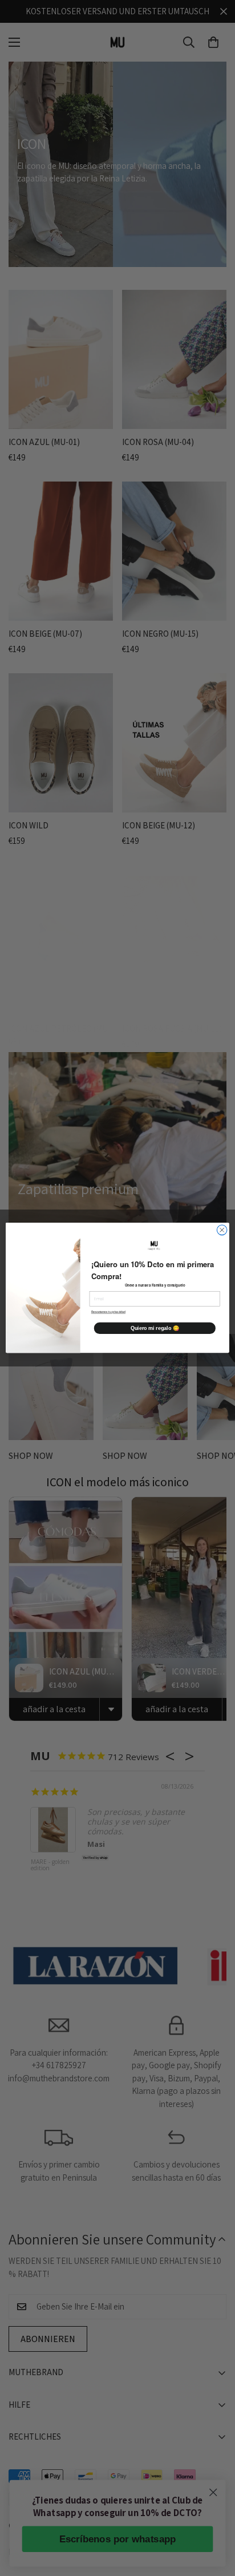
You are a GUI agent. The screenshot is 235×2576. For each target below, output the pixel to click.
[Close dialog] (222, 1230)
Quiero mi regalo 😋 (155, 1328)
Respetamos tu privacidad (108, 1312)
